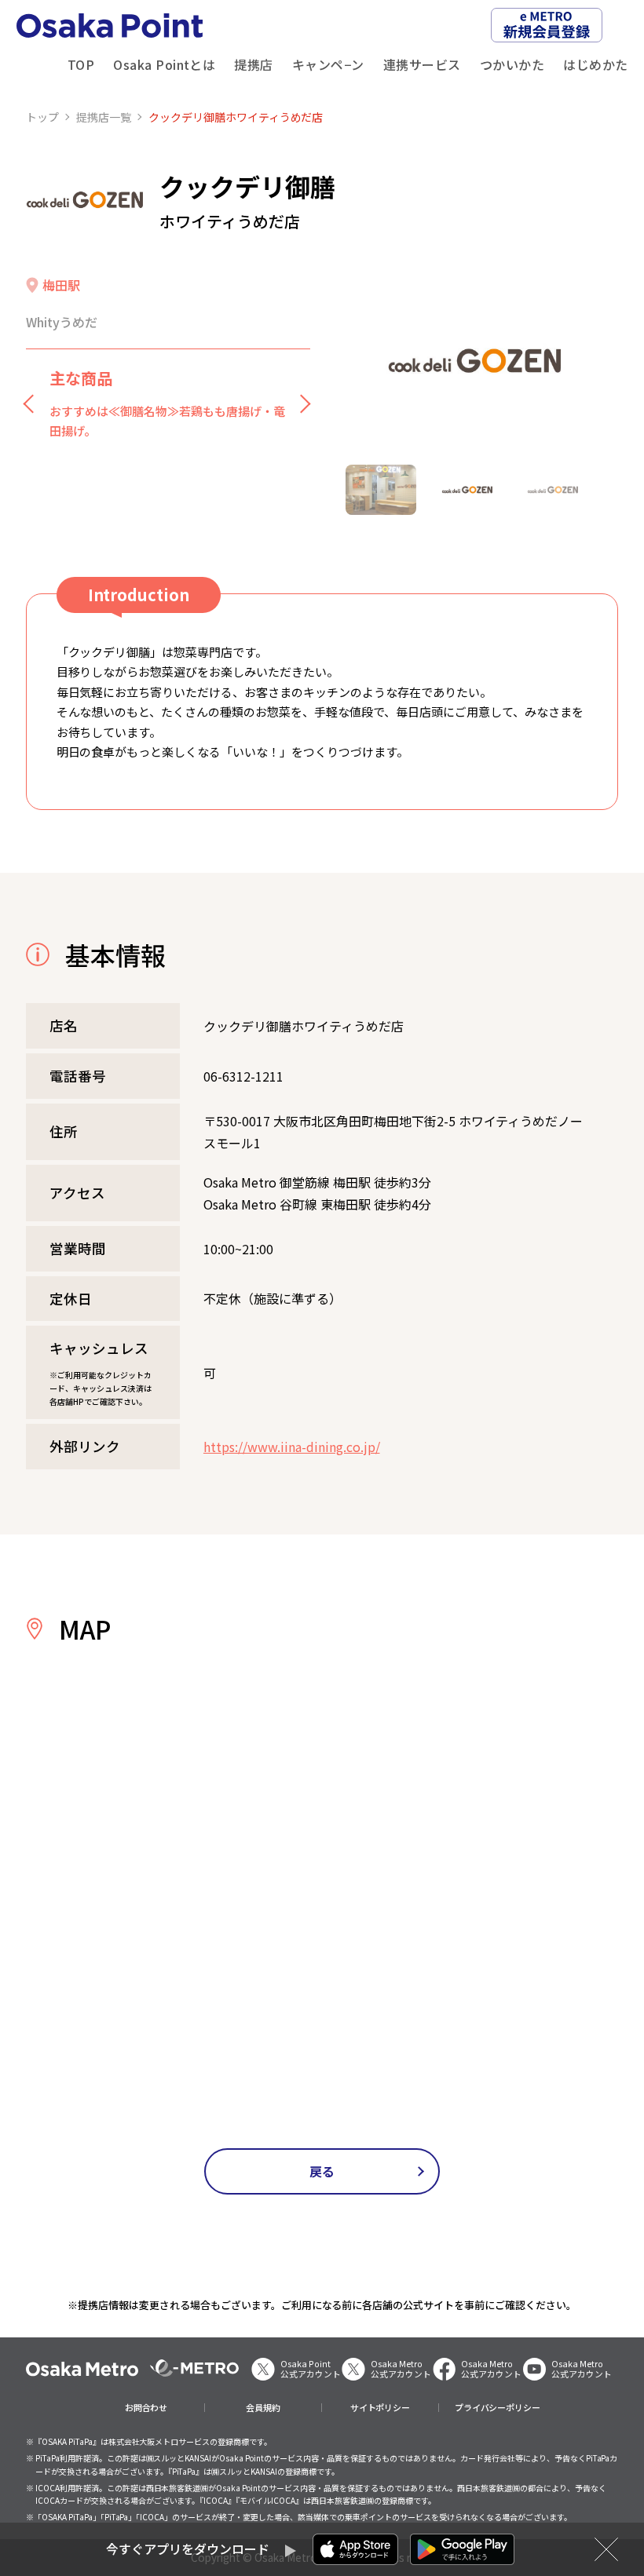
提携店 (253, 64)
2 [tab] (467, 490)
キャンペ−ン (328, 64)
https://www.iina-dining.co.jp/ (292, 1447)
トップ (42, 117)
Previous (34, 403)
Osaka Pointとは (164, 64)
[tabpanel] (475, 361)
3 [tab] (553, 490)
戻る (322, 2171)
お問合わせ (146, 2408)
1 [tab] (381, 490)
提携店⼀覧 (104, 117)
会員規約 (263, 2408)
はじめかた (595, 64)
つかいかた (512, 64)
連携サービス (422, 64)
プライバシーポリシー (498, 2408)
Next (302, 403)
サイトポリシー (381, 2408)
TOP (81, 64)
